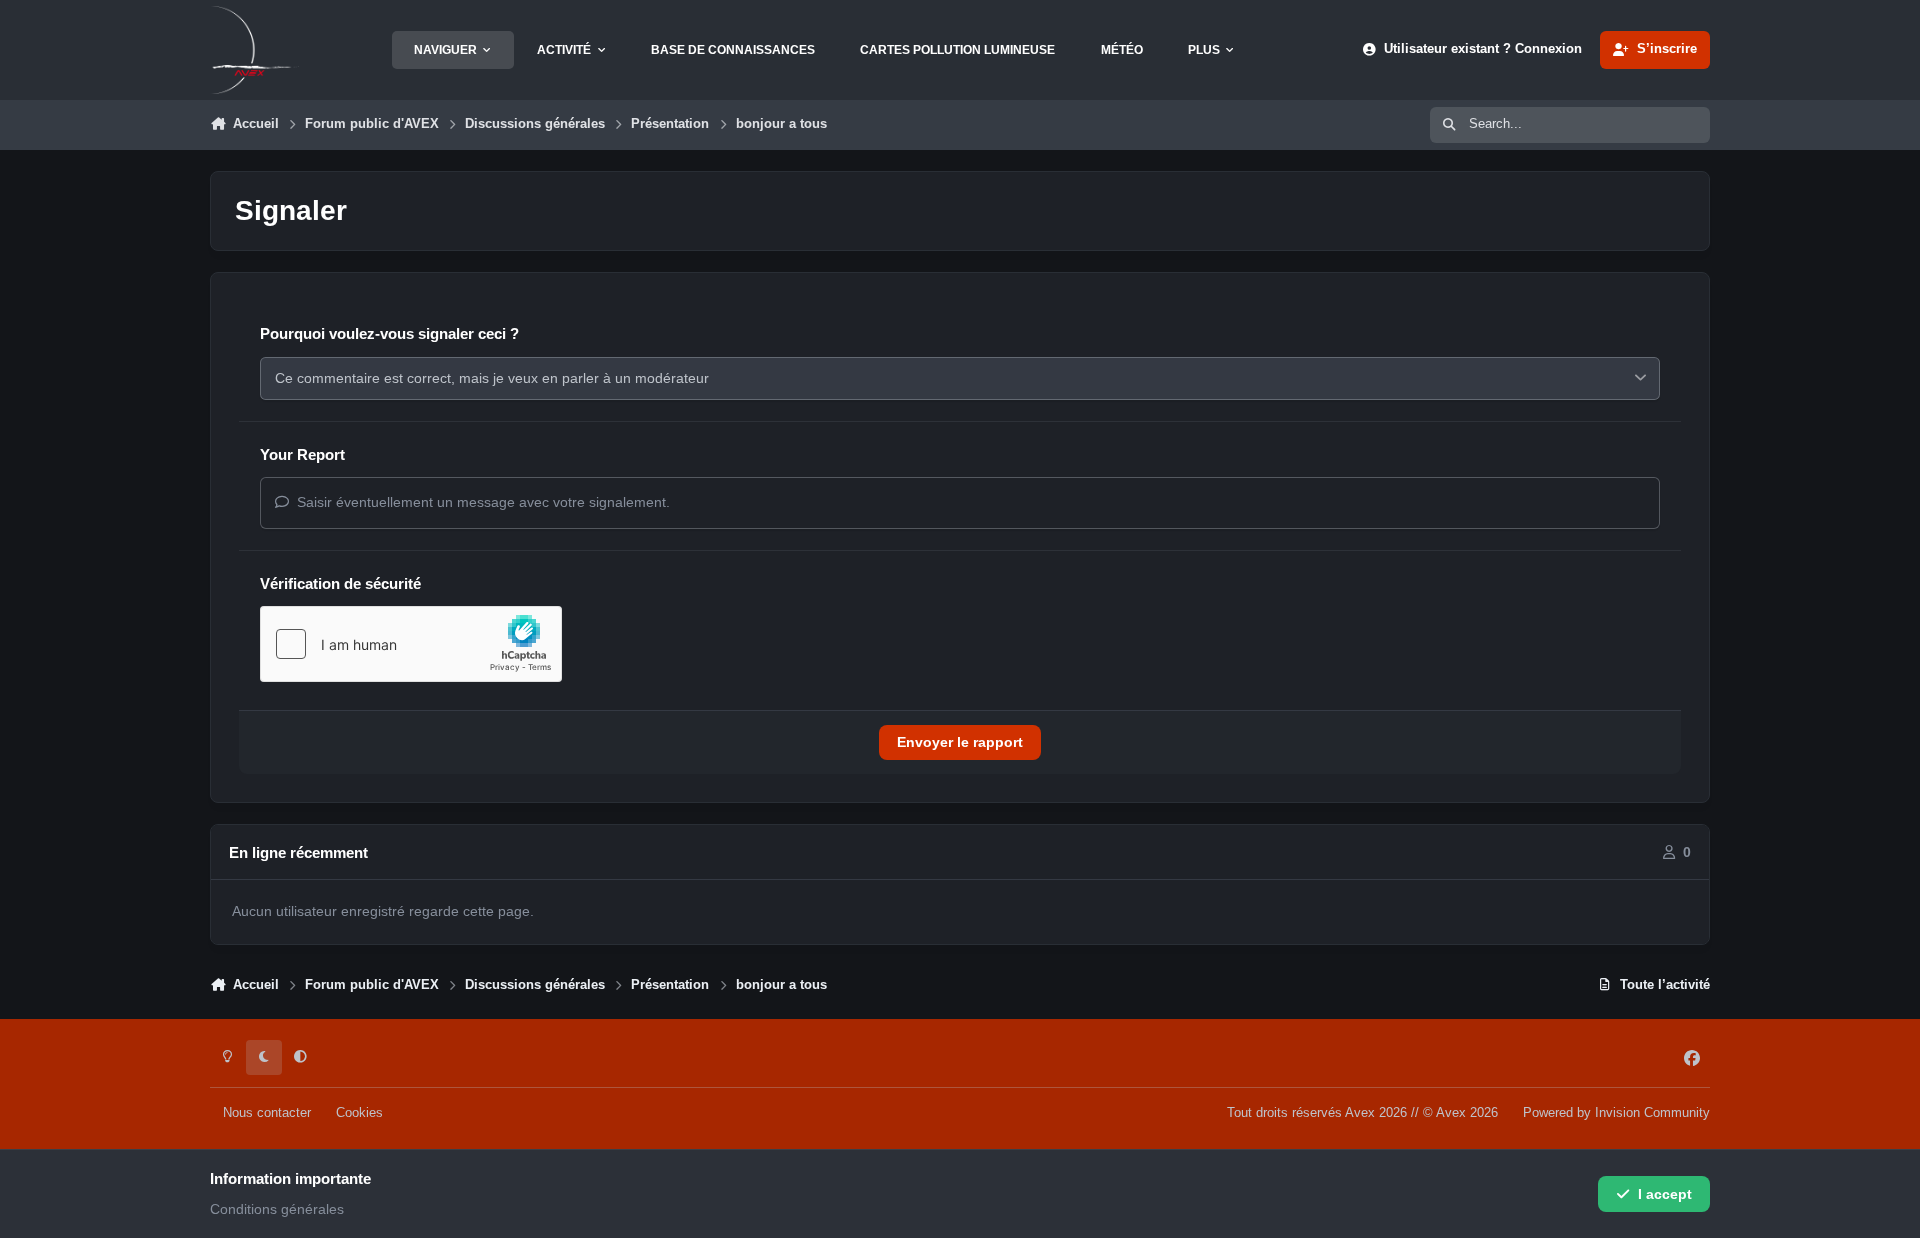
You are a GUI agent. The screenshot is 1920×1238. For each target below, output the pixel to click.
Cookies (359, 1113)
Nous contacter (267, 1113)
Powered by (1616, 1113)
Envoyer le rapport (960, 742)
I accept (1665, 1194)
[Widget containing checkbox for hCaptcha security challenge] (411, 644)
